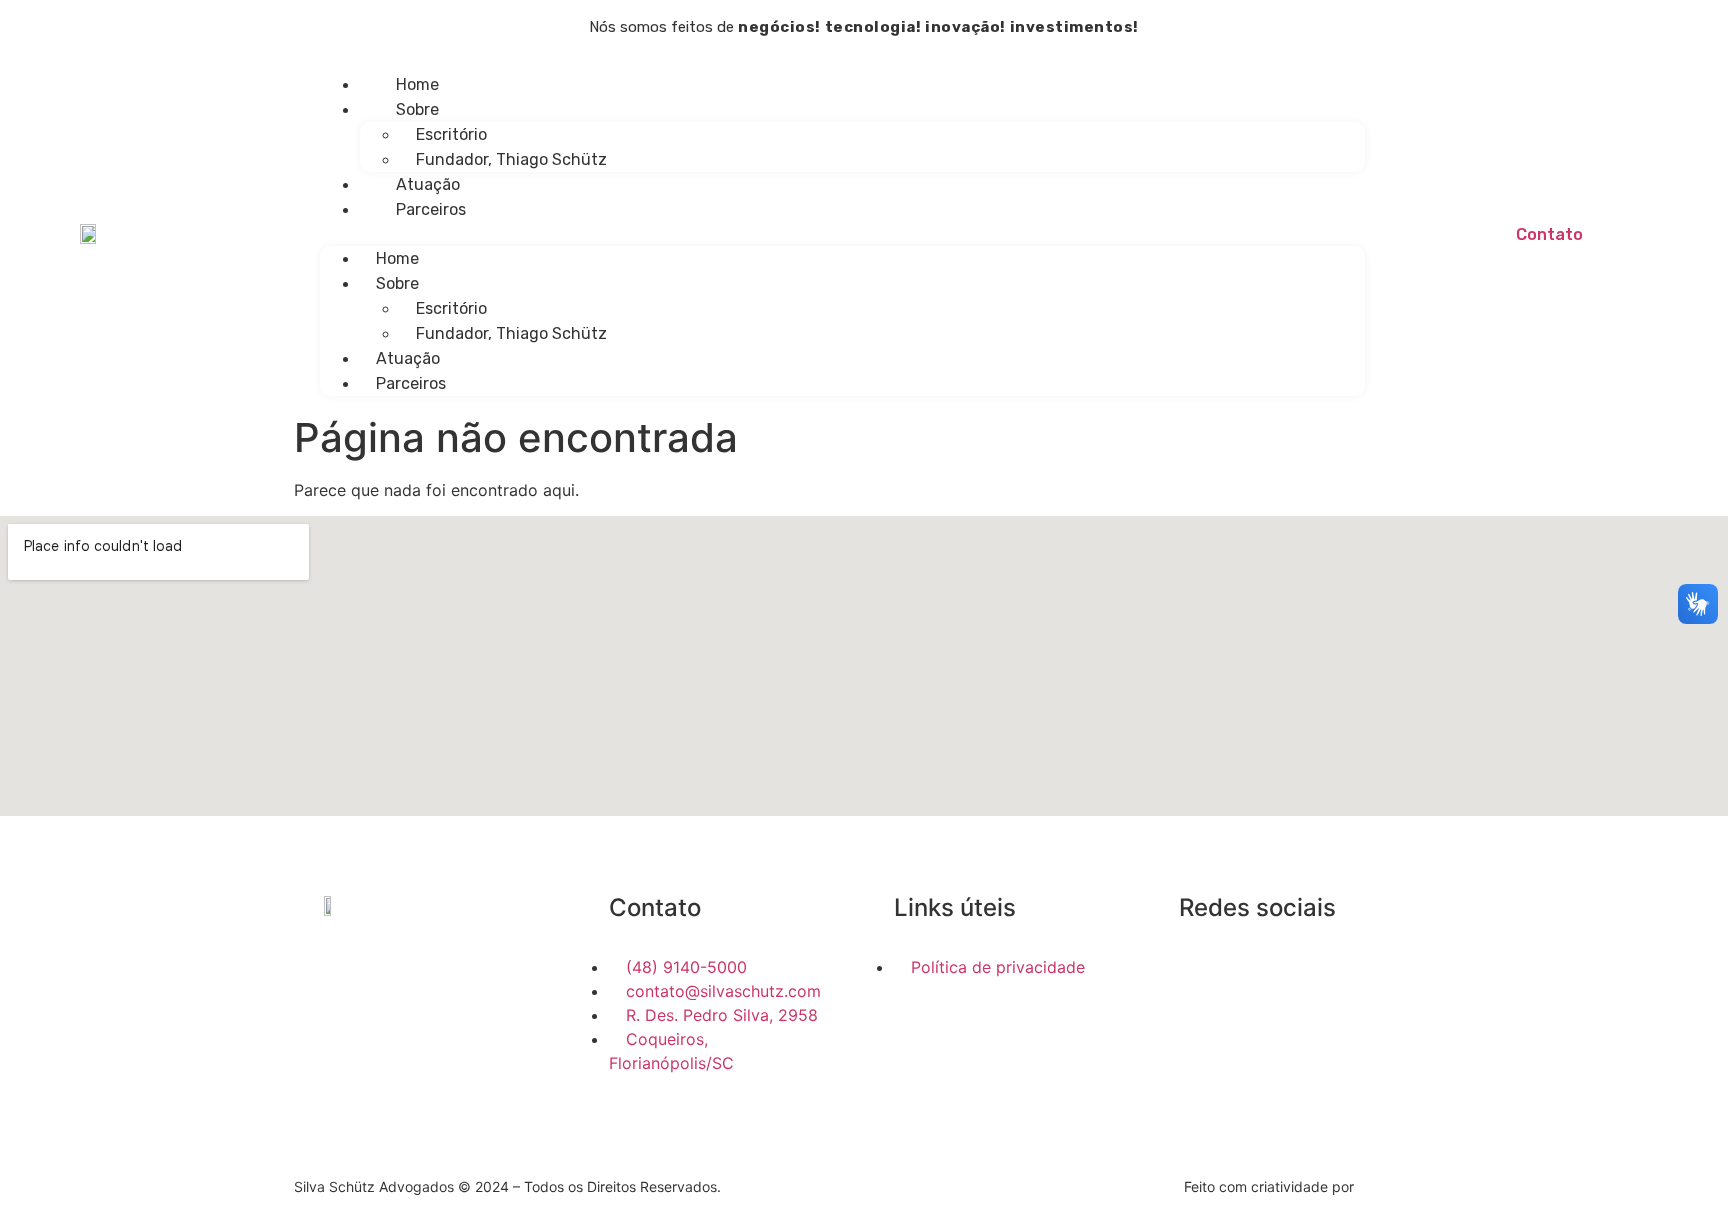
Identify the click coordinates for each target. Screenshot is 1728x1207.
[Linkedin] (1189, 970)
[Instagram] (1225, 970)
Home (417, 84)
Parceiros (431, 209)
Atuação (428, 184)
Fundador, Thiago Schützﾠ (519, 159)
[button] (842, 234)
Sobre (417, 109)
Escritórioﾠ (459, 134)
